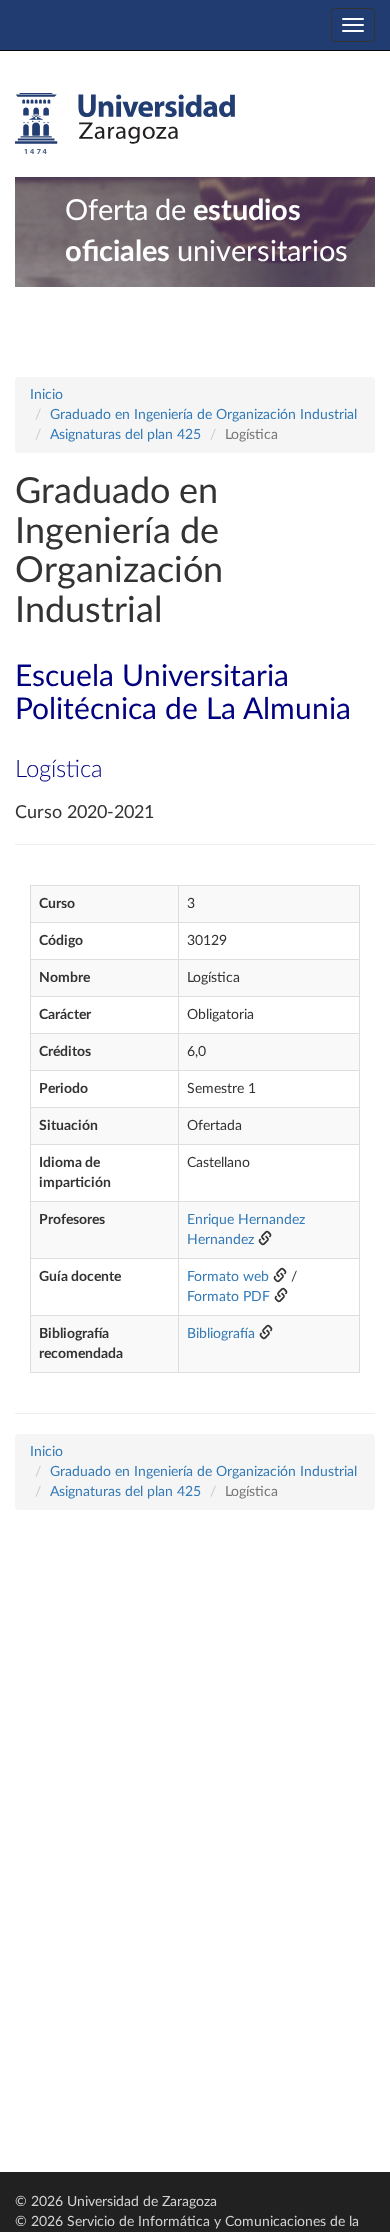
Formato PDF (228, 1297)
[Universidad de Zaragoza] (125, 124)
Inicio (46, 395)
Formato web (228, 1277)
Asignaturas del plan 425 (125, 435)
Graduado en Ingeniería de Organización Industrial (203, 415)
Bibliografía (221, 1334)
